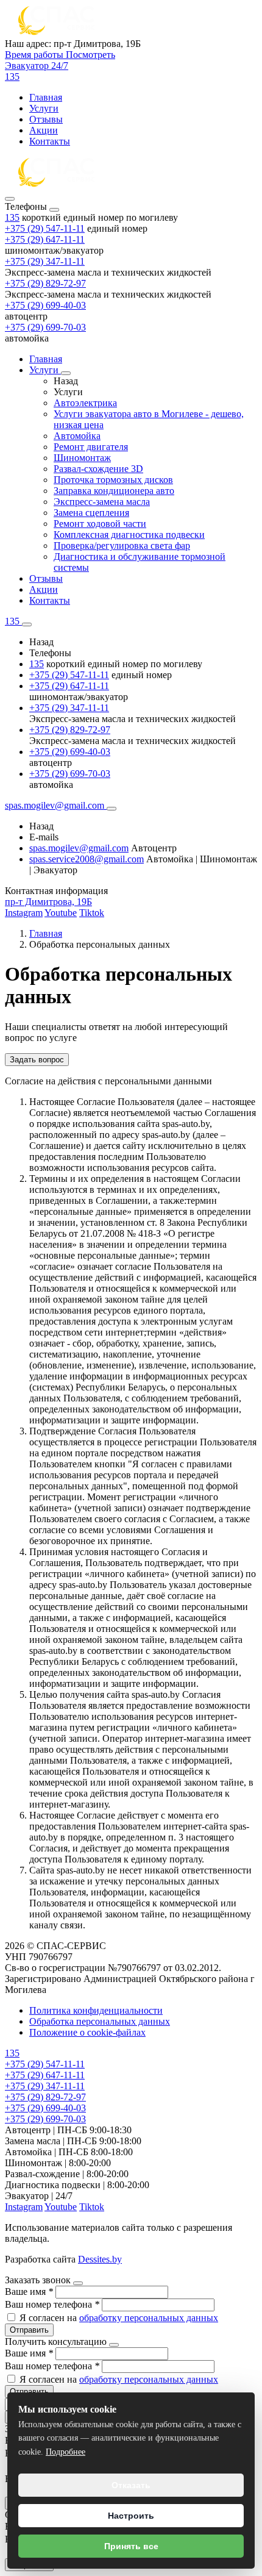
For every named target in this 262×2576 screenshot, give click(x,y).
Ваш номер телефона (52, 2304)
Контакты (50, 141)
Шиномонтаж (82, 458)
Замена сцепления (91, 513)
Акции (44, 130)
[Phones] (10, 199)
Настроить (131, 2516)
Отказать (131, 2485)
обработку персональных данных (149, 2318)
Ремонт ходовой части (100, 524)
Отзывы (46, 119)
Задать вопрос (37, 1060)
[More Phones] (27, 624)
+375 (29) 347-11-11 (45, 261)
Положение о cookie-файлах (87, 2032)
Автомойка (77, 436)
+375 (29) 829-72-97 (45, 283)
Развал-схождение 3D (98, 469)
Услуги (44, 108)
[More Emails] (112, 809)
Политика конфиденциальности (96, 2010)
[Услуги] (66, 373)
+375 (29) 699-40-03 (45, 305)
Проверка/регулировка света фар (122, 546)
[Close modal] (78, 2283)
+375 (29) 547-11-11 (45, 228)
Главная (46, 97)
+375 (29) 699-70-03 (45, 327)
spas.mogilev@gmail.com (79, 848)
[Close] (54, 210)
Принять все (131, 2546)
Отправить (29, 2330)
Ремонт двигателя (91, 447)
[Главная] (57, 184)
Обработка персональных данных (100, 2021)
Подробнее (65, 2452)
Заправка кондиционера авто (114, 491)
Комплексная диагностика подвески (129, 535)
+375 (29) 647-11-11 (45, 239)
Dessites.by (100, 2259)
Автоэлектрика (85, 403)
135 (12, 217)
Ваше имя (29, 2292)
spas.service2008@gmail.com (87, 859)
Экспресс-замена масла (102, 502)
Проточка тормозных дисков (113, 480)
